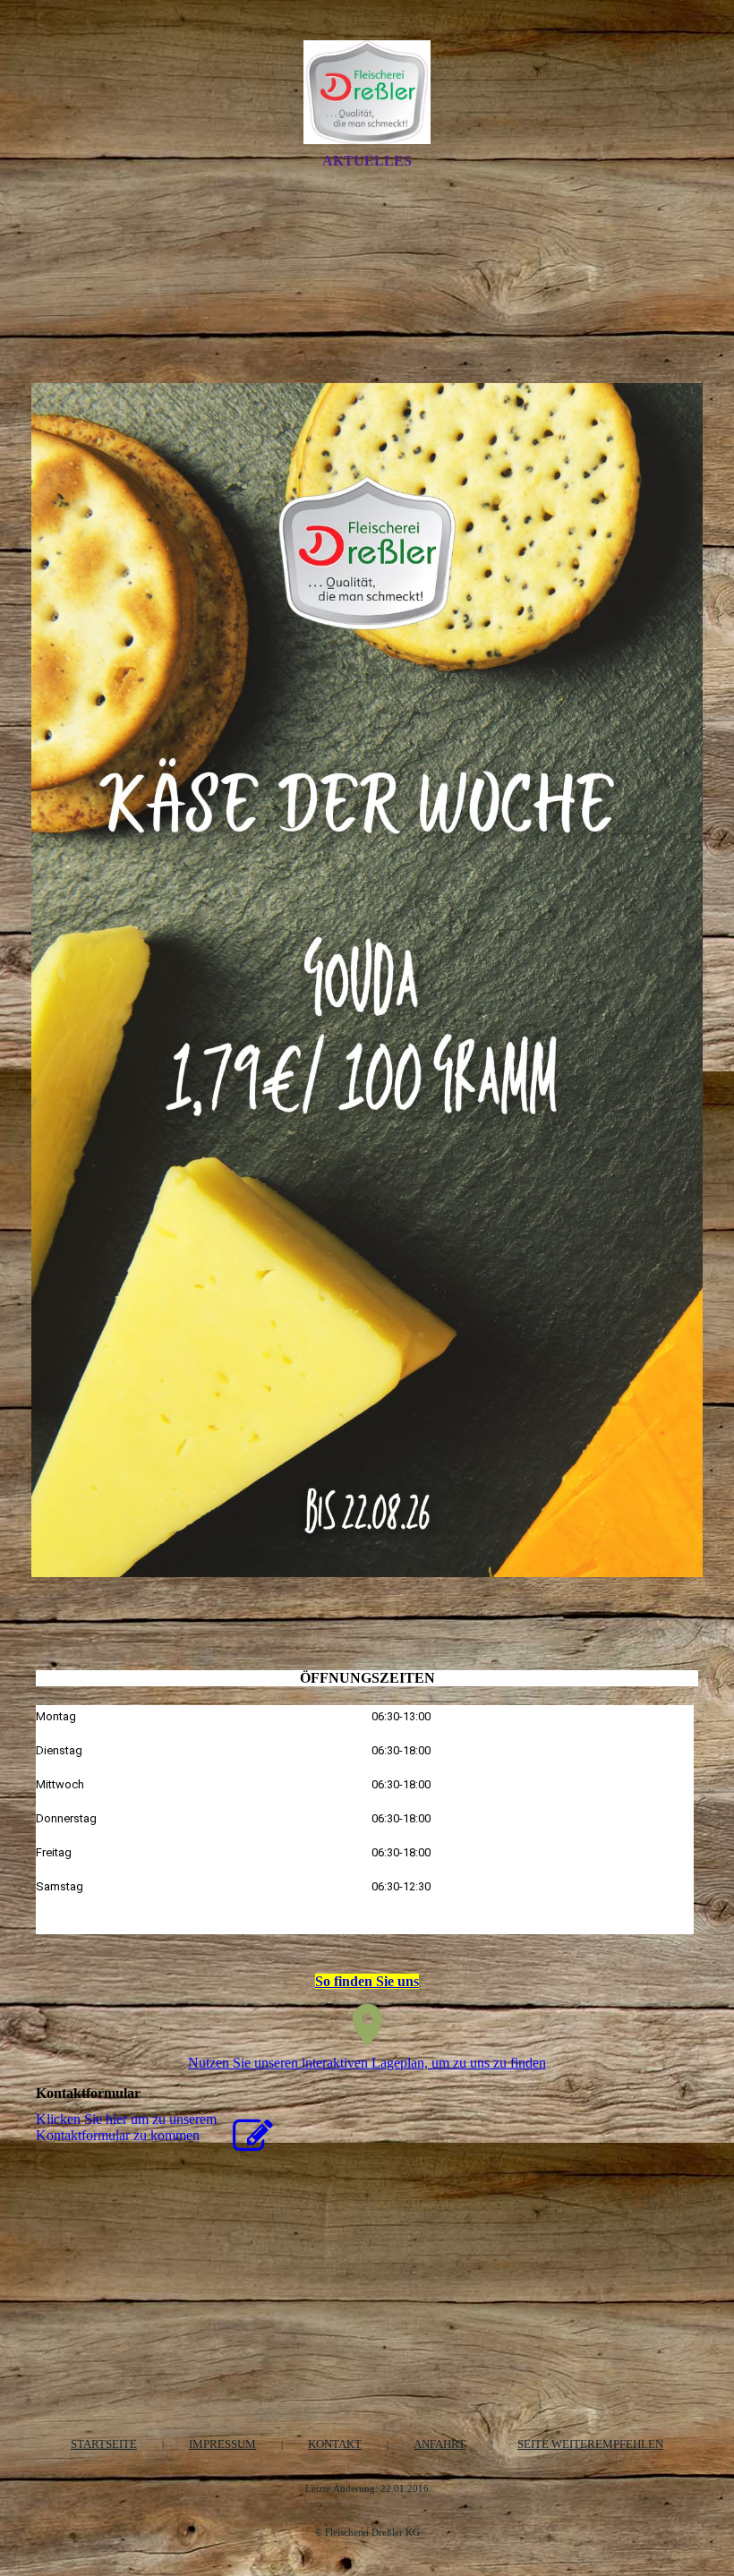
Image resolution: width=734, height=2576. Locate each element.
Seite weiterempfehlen (590, 2444)
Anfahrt (440, 2444)
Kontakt (335, 2444)
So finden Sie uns (367, 1981)
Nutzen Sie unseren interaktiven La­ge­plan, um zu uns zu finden (367, 2063)
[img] (367, 92)
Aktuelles (367, 161)
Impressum (222, 2444)
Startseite (104, 2444)
